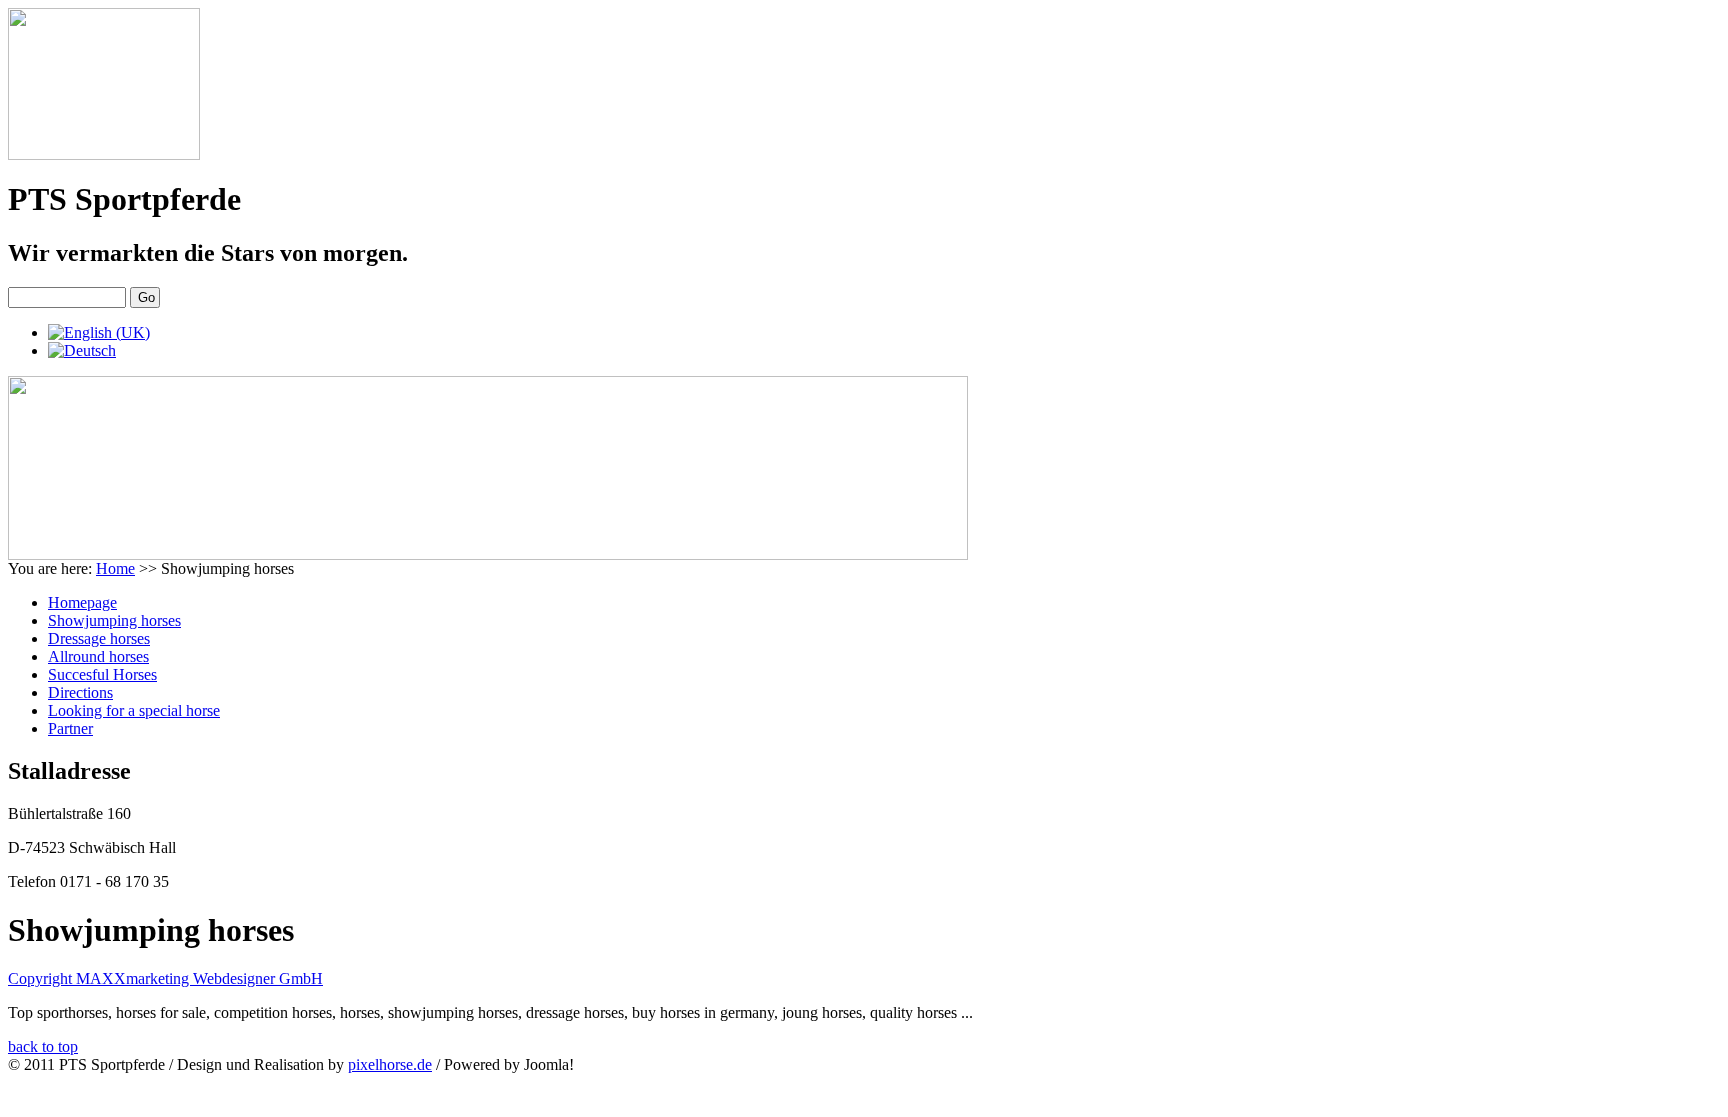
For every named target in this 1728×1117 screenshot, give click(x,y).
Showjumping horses (114, 620)
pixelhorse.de (390, 1064)
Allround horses (98, 656)
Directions (80, 692)
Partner (70, 728)
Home (115, 568)
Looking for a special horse (134, 710)
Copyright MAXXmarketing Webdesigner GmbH (165, 978)
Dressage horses (99, 638)
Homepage (82, 602)
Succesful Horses (102, 674)
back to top (43, 1046)
